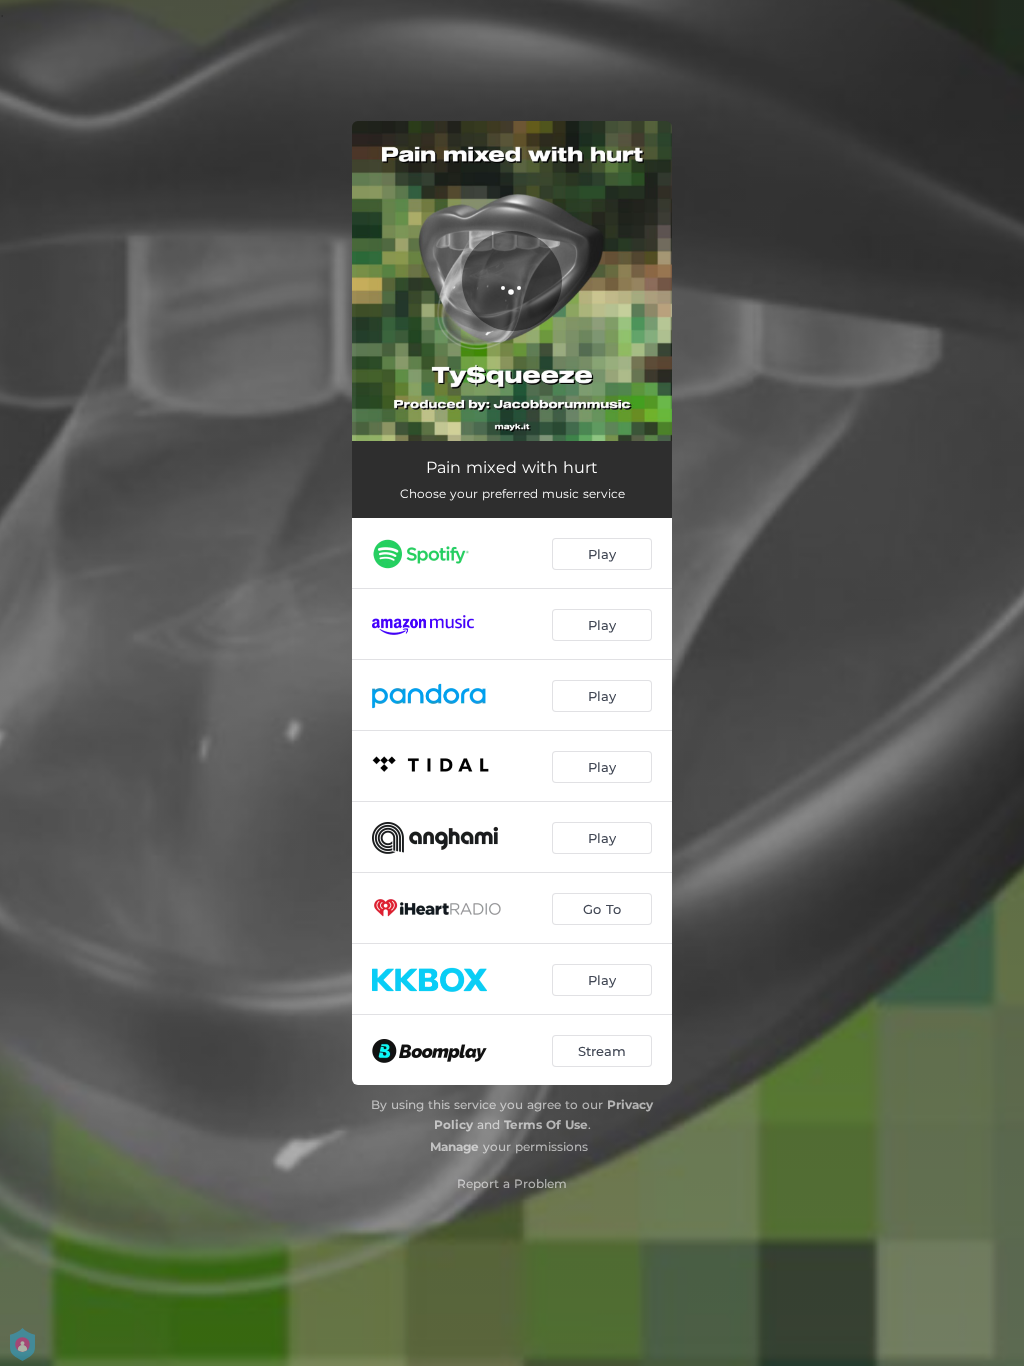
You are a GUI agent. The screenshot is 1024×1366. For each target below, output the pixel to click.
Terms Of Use (546, 1124)
